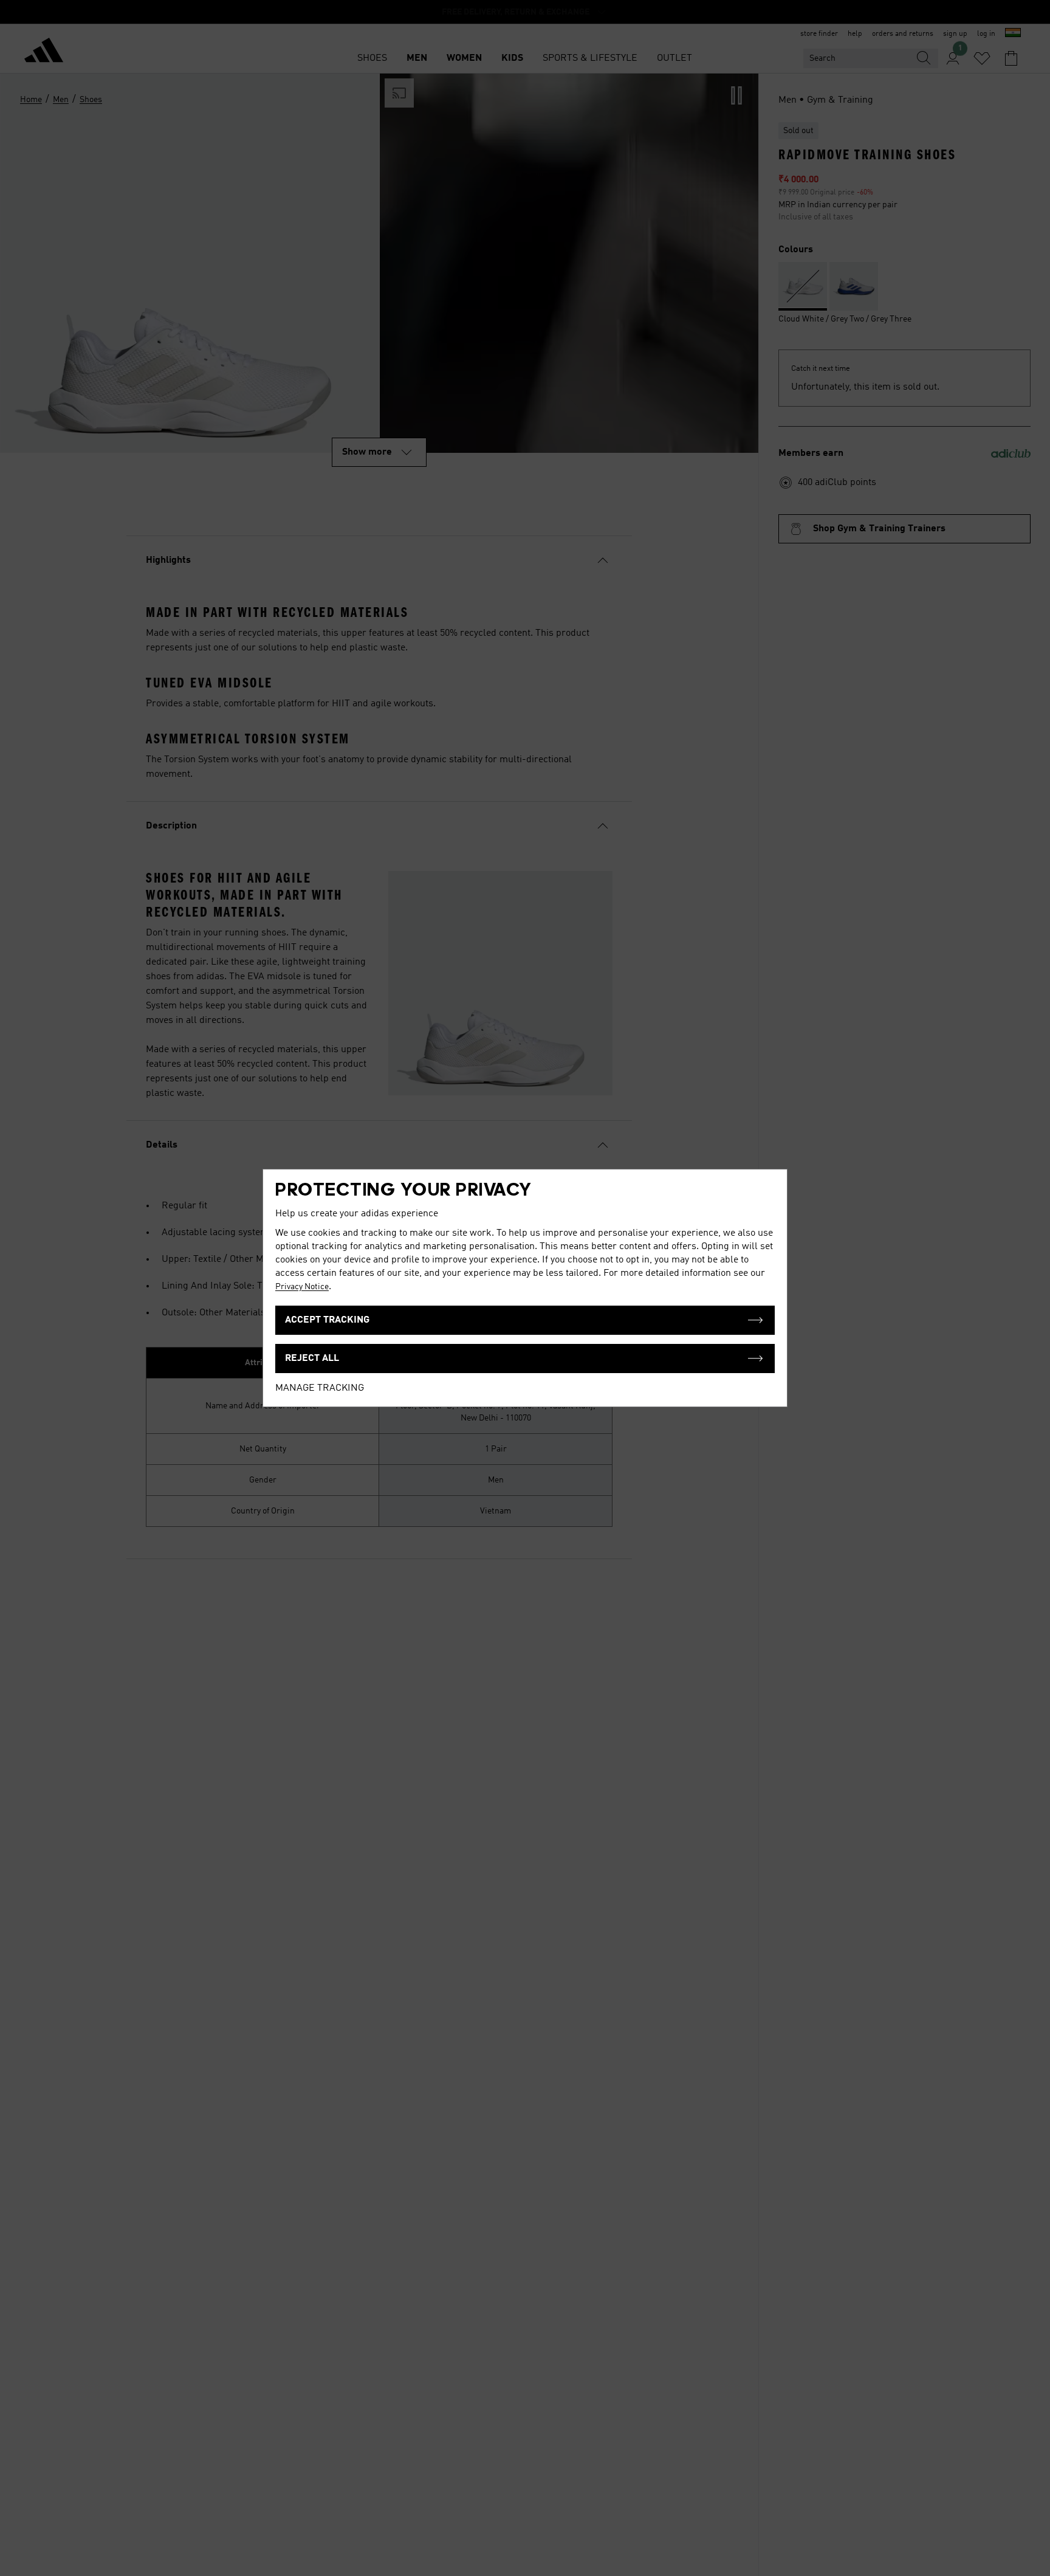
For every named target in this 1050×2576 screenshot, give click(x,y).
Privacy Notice (302, 1287)
